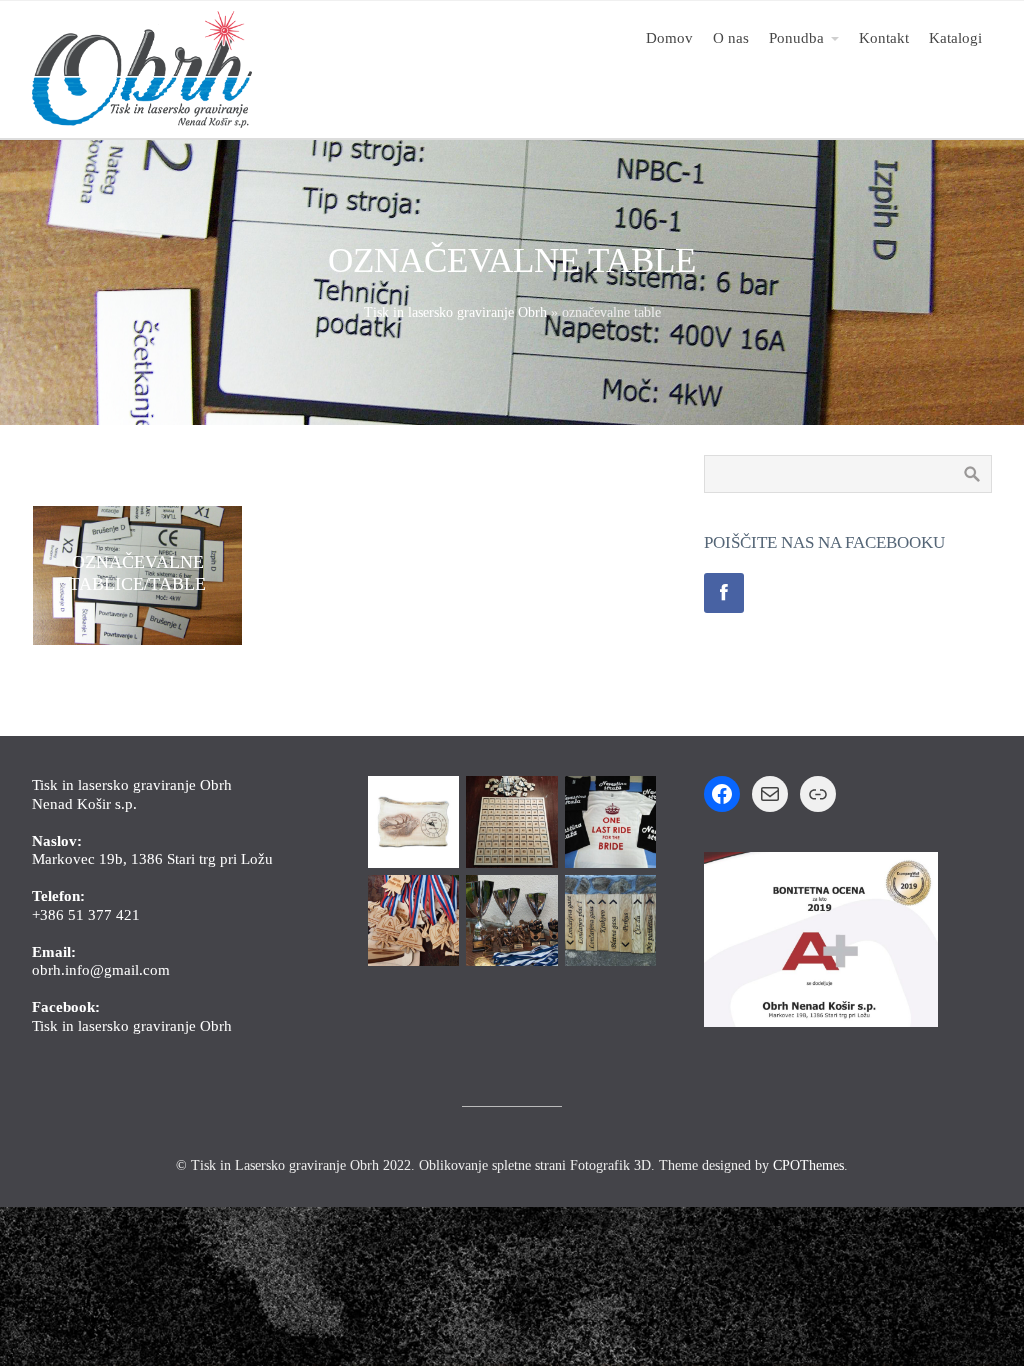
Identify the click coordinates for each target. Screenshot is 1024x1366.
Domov (669, 37)
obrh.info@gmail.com (101, 969)
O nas (731, 37)
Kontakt (884, 37)
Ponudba (796, 37)
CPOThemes (808, 1165)
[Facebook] (724, 593)
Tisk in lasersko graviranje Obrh (455, 312)
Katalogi (955, 37)
